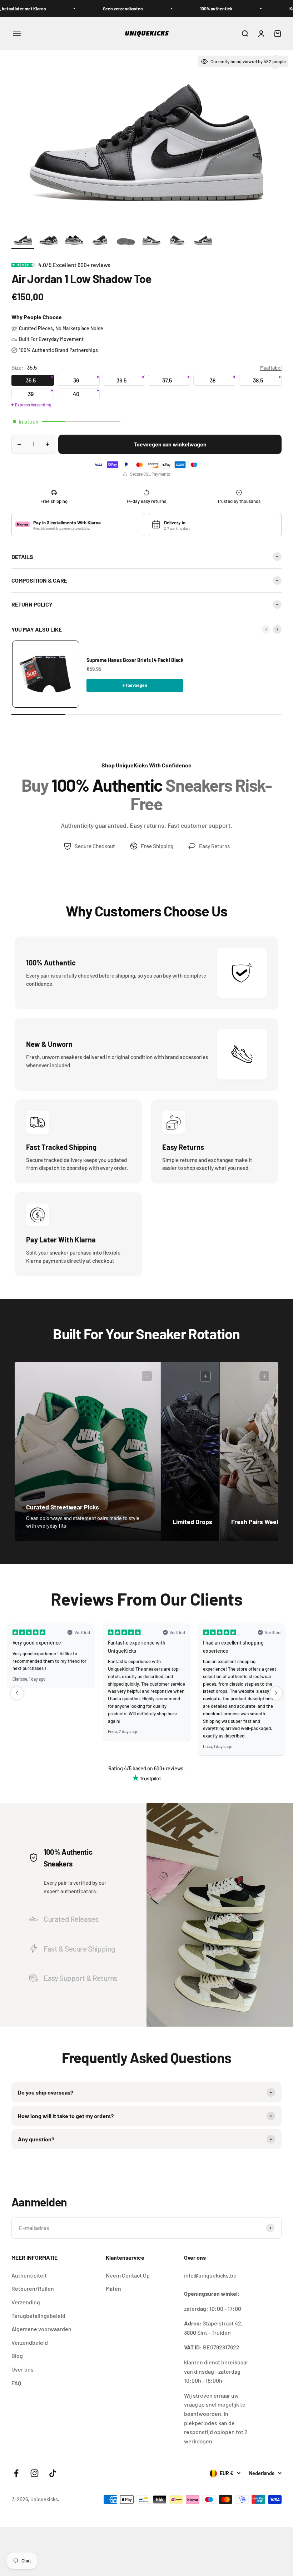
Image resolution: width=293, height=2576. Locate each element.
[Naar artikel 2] (49, 241)
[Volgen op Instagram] (34, 2473)
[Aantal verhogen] (48, 444)
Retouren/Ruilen (33, 2288)
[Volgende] (277, 629)
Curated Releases (71, 1919)
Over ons (23, 2369)
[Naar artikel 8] (203, 241)
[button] (17, 1693)
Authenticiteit (29, 2275)
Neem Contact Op (128, 2275)
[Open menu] (17, 33)
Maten (113, 2288)
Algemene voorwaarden (41, 2329)
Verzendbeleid (30, 2342)
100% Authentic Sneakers (68, 1858)
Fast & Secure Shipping (79, 1949)
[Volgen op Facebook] (16, 2473)
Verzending (26, 2302)
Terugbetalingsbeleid (38, 2316)
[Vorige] (266, 629)
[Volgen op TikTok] (53, 2473)
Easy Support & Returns (80, 1978)
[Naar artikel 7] (177, 241)
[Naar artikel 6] (152, 241)
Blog (17, 2356)
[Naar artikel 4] (100, 241)
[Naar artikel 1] (23, 241)
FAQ (16, 2383)
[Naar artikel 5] (126, 241)
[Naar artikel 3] (74, 241)
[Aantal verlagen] (19, 444)
